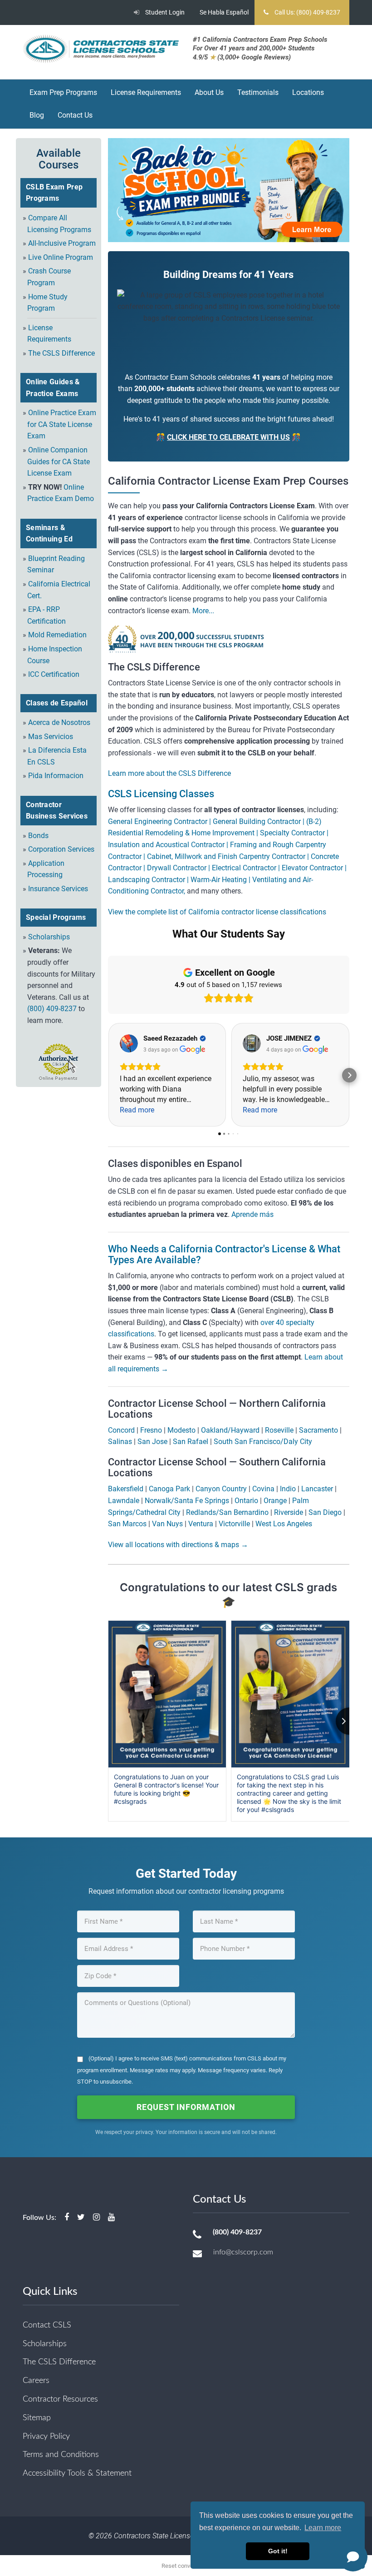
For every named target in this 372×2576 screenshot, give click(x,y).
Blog (37, 115)
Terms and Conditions (61, 2455)
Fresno (151, 1430)
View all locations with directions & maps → (178, 1545)
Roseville (279, 1430)
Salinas (120, 1442)
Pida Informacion (56, 776)
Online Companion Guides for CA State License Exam (59, 462)
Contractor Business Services (57, 811)
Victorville (234, 1524)
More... (202, 611)
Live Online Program (61, 257)
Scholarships (49, 937)
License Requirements (146, 92)
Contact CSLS (47, 2325)
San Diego (325, 1512)
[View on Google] (129, 1043)
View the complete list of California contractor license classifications (217, 912)
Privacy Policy (46, 2437)
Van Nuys (167, 1524)
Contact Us (75, 115)
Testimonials (258, 92)
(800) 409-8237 (52, 1009)
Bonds (38, 836)
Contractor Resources (60, 2399)
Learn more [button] (323, 2528)
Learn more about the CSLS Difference (169, 773)
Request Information (186, 2107)
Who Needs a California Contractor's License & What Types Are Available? (224, 1254)
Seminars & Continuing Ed (49, 534)
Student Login (164, 12)
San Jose (152, 1442)
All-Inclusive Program (62, 243)
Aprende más (252, 1214)
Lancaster (317, 1489)
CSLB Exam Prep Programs (54, 193)
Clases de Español (57, 703)
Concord (121, 1430)
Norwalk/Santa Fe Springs (187, 1501)
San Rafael (191, 1442)
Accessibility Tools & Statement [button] (77, 2473)
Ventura (201, 1524)
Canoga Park (169, 1489)
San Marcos (127, 1524)
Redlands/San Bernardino (227, 1512)
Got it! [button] (278, 2551)
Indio (288, 1489)
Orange (275, 1501)
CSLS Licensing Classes (161, 794)
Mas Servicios (51, 737)
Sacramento (318, 1430)
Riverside (289, 1512)
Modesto (181, 1430)
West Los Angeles (284, 1524)
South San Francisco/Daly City (263, 1442)
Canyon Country (221, 1489)
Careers (36, 2381)
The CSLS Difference (61, 353)
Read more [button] (137, 1110)
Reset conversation (186, 2566)
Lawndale (124, 1501)
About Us (209, 92)
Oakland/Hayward (230, 1430)
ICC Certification (54, 674)
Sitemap (37, 2418)
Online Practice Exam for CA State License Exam (62, 424)
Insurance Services (58, 889)
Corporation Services (61, 849)
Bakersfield (126, 1489)
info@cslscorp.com (243, 2252)
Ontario (246, 1501)
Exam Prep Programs (63, 92)
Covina (263, 1489)
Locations (308, 92)
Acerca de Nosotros (59, 722)
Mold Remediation (57, 635)
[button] (108, 1075)
